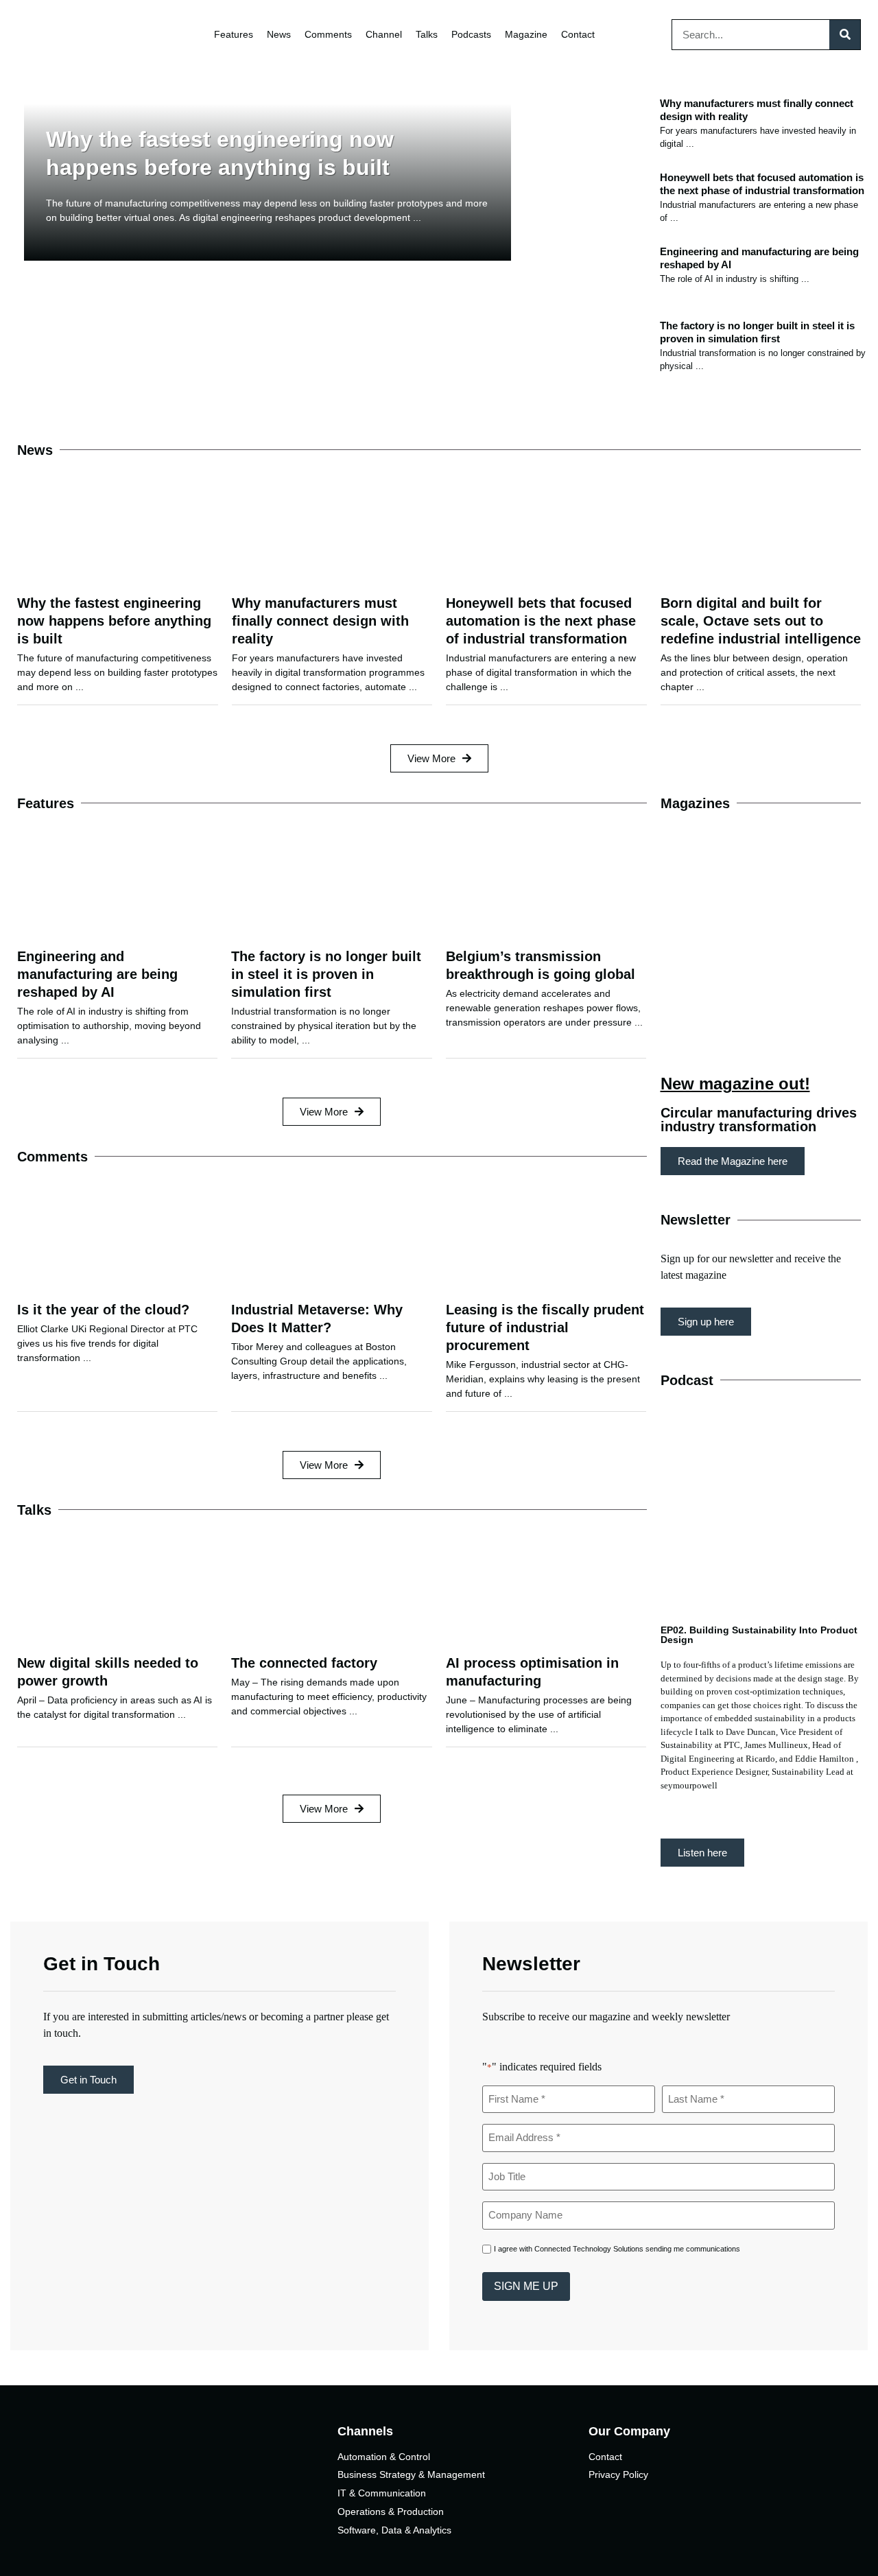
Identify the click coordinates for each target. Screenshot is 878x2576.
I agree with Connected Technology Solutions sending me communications (617, 2249)
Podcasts (471, 34)
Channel (384, 34)
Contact (578, 34)
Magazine (526, 34)
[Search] (845, 35)
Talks (427, 34)
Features (234, 34)
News (279, 34)
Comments (328, 34)
